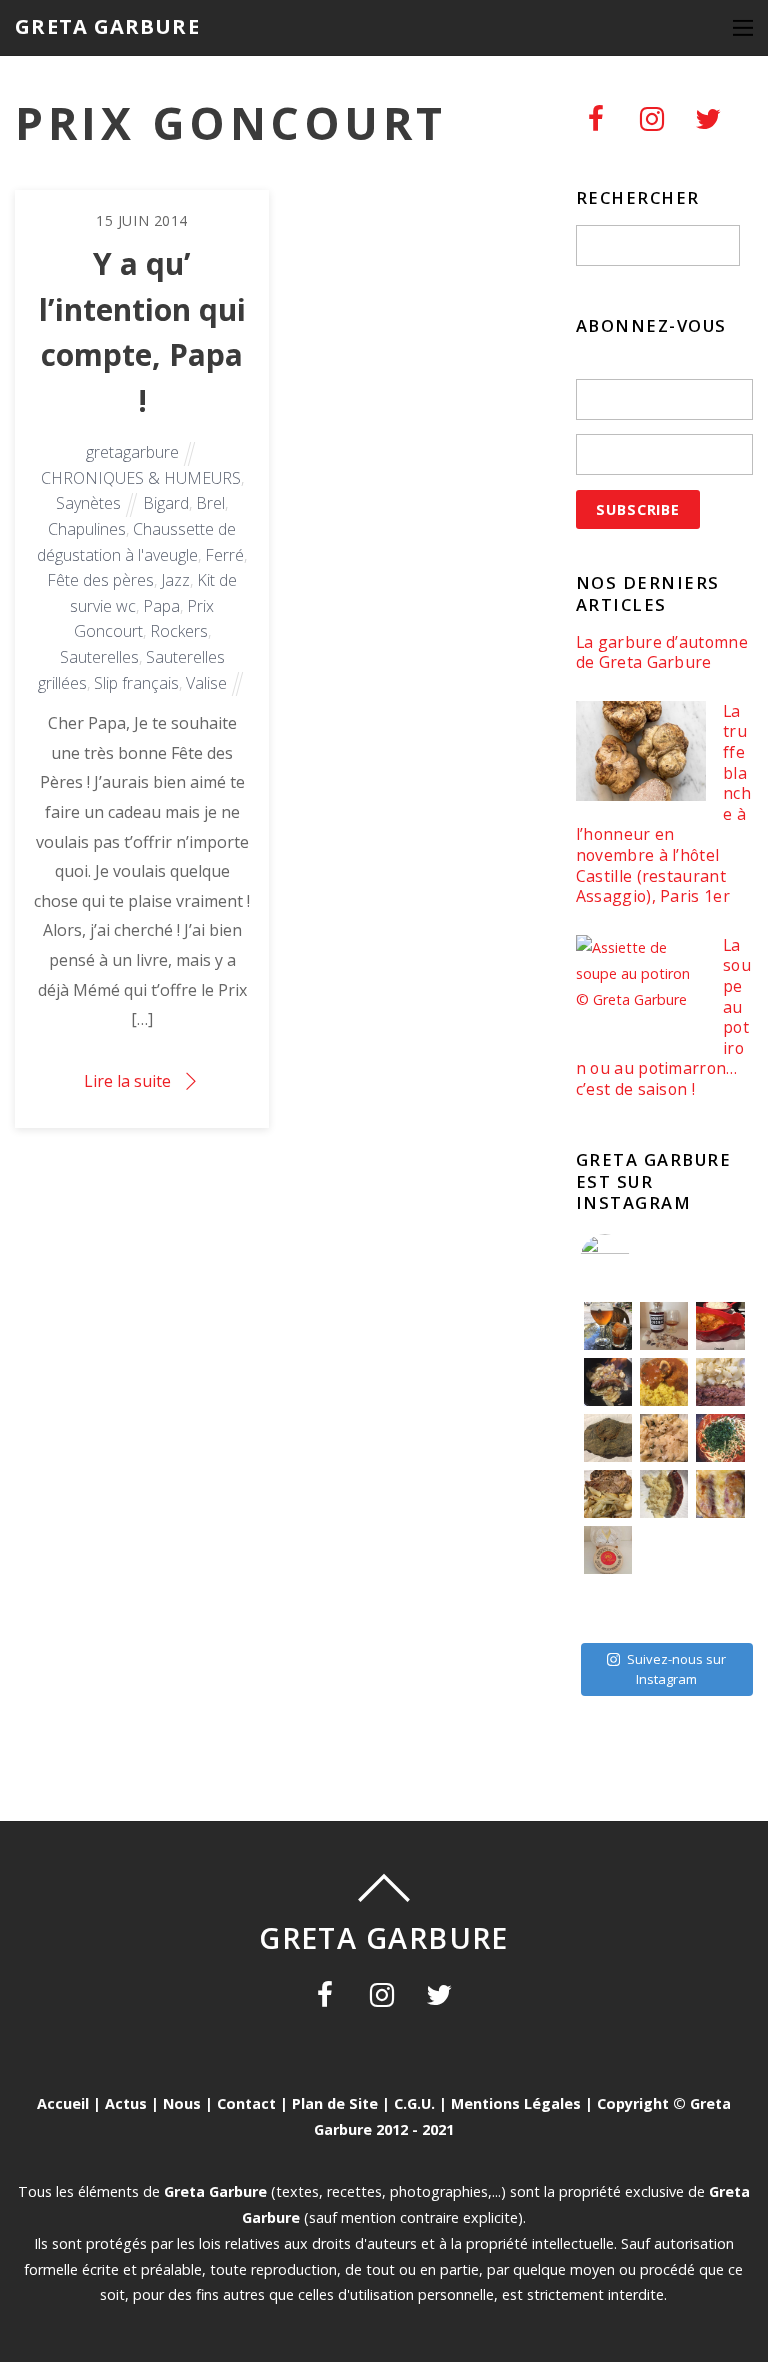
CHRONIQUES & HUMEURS (141, 478)
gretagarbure (132, 452)
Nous (182, 2103)
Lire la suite (127, 1081)
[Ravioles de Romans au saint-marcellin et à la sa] (664, 1438)
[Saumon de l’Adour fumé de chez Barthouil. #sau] (664, 1550)
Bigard (166, 503)
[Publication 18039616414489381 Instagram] (720, 1326)
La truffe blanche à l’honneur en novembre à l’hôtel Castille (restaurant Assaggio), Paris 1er (663, 804)
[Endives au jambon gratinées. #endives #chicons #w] (720, 1494)
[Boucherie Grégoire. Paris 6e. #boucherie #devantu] (664, 1606)
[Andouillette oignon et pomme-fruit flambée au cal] (608, 1382)
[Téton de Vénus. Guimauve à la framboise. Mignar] (608, 1606)
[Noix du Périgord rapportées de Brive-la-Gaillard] (720, 1550)
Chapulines (87, 529)
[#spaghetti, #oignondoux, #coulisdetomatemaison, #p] (720, 1438)
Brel (210, 503)
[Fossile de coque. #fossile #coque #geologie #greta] (608, 1438)
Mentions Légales (516, 2103)
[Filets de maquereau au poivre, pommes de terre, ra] (720, 1382)
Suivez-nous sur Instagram (676, 1669)
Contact (246, 2103)
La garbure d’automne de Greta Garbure (662, 652)
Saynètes (88, 503)
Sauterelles (99, 657)
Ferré (224, 555)
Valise (206, 683)
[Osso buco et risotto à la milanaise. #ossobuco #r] (664, 1382)
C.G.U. (414, 2103)
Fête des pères (100, 580)
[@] (635, 1259)
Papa (161, 606)
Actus (126, 2103)
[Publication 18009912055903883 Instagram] (664, 1326)
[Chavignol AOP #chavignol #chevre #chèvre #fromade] (720, 1606)
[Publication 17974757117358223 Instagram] (608, 1326)
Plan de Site (335, 2103)
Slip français (136, 683)
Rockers (179, 631)
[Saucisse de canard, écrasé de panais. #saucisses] (664, 1494)
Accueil (63, 2103)
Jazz (175, 580)
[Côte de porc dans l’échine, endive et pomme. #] (608, 1494)
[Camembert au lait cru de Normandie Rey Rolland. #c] (608, 1550)
